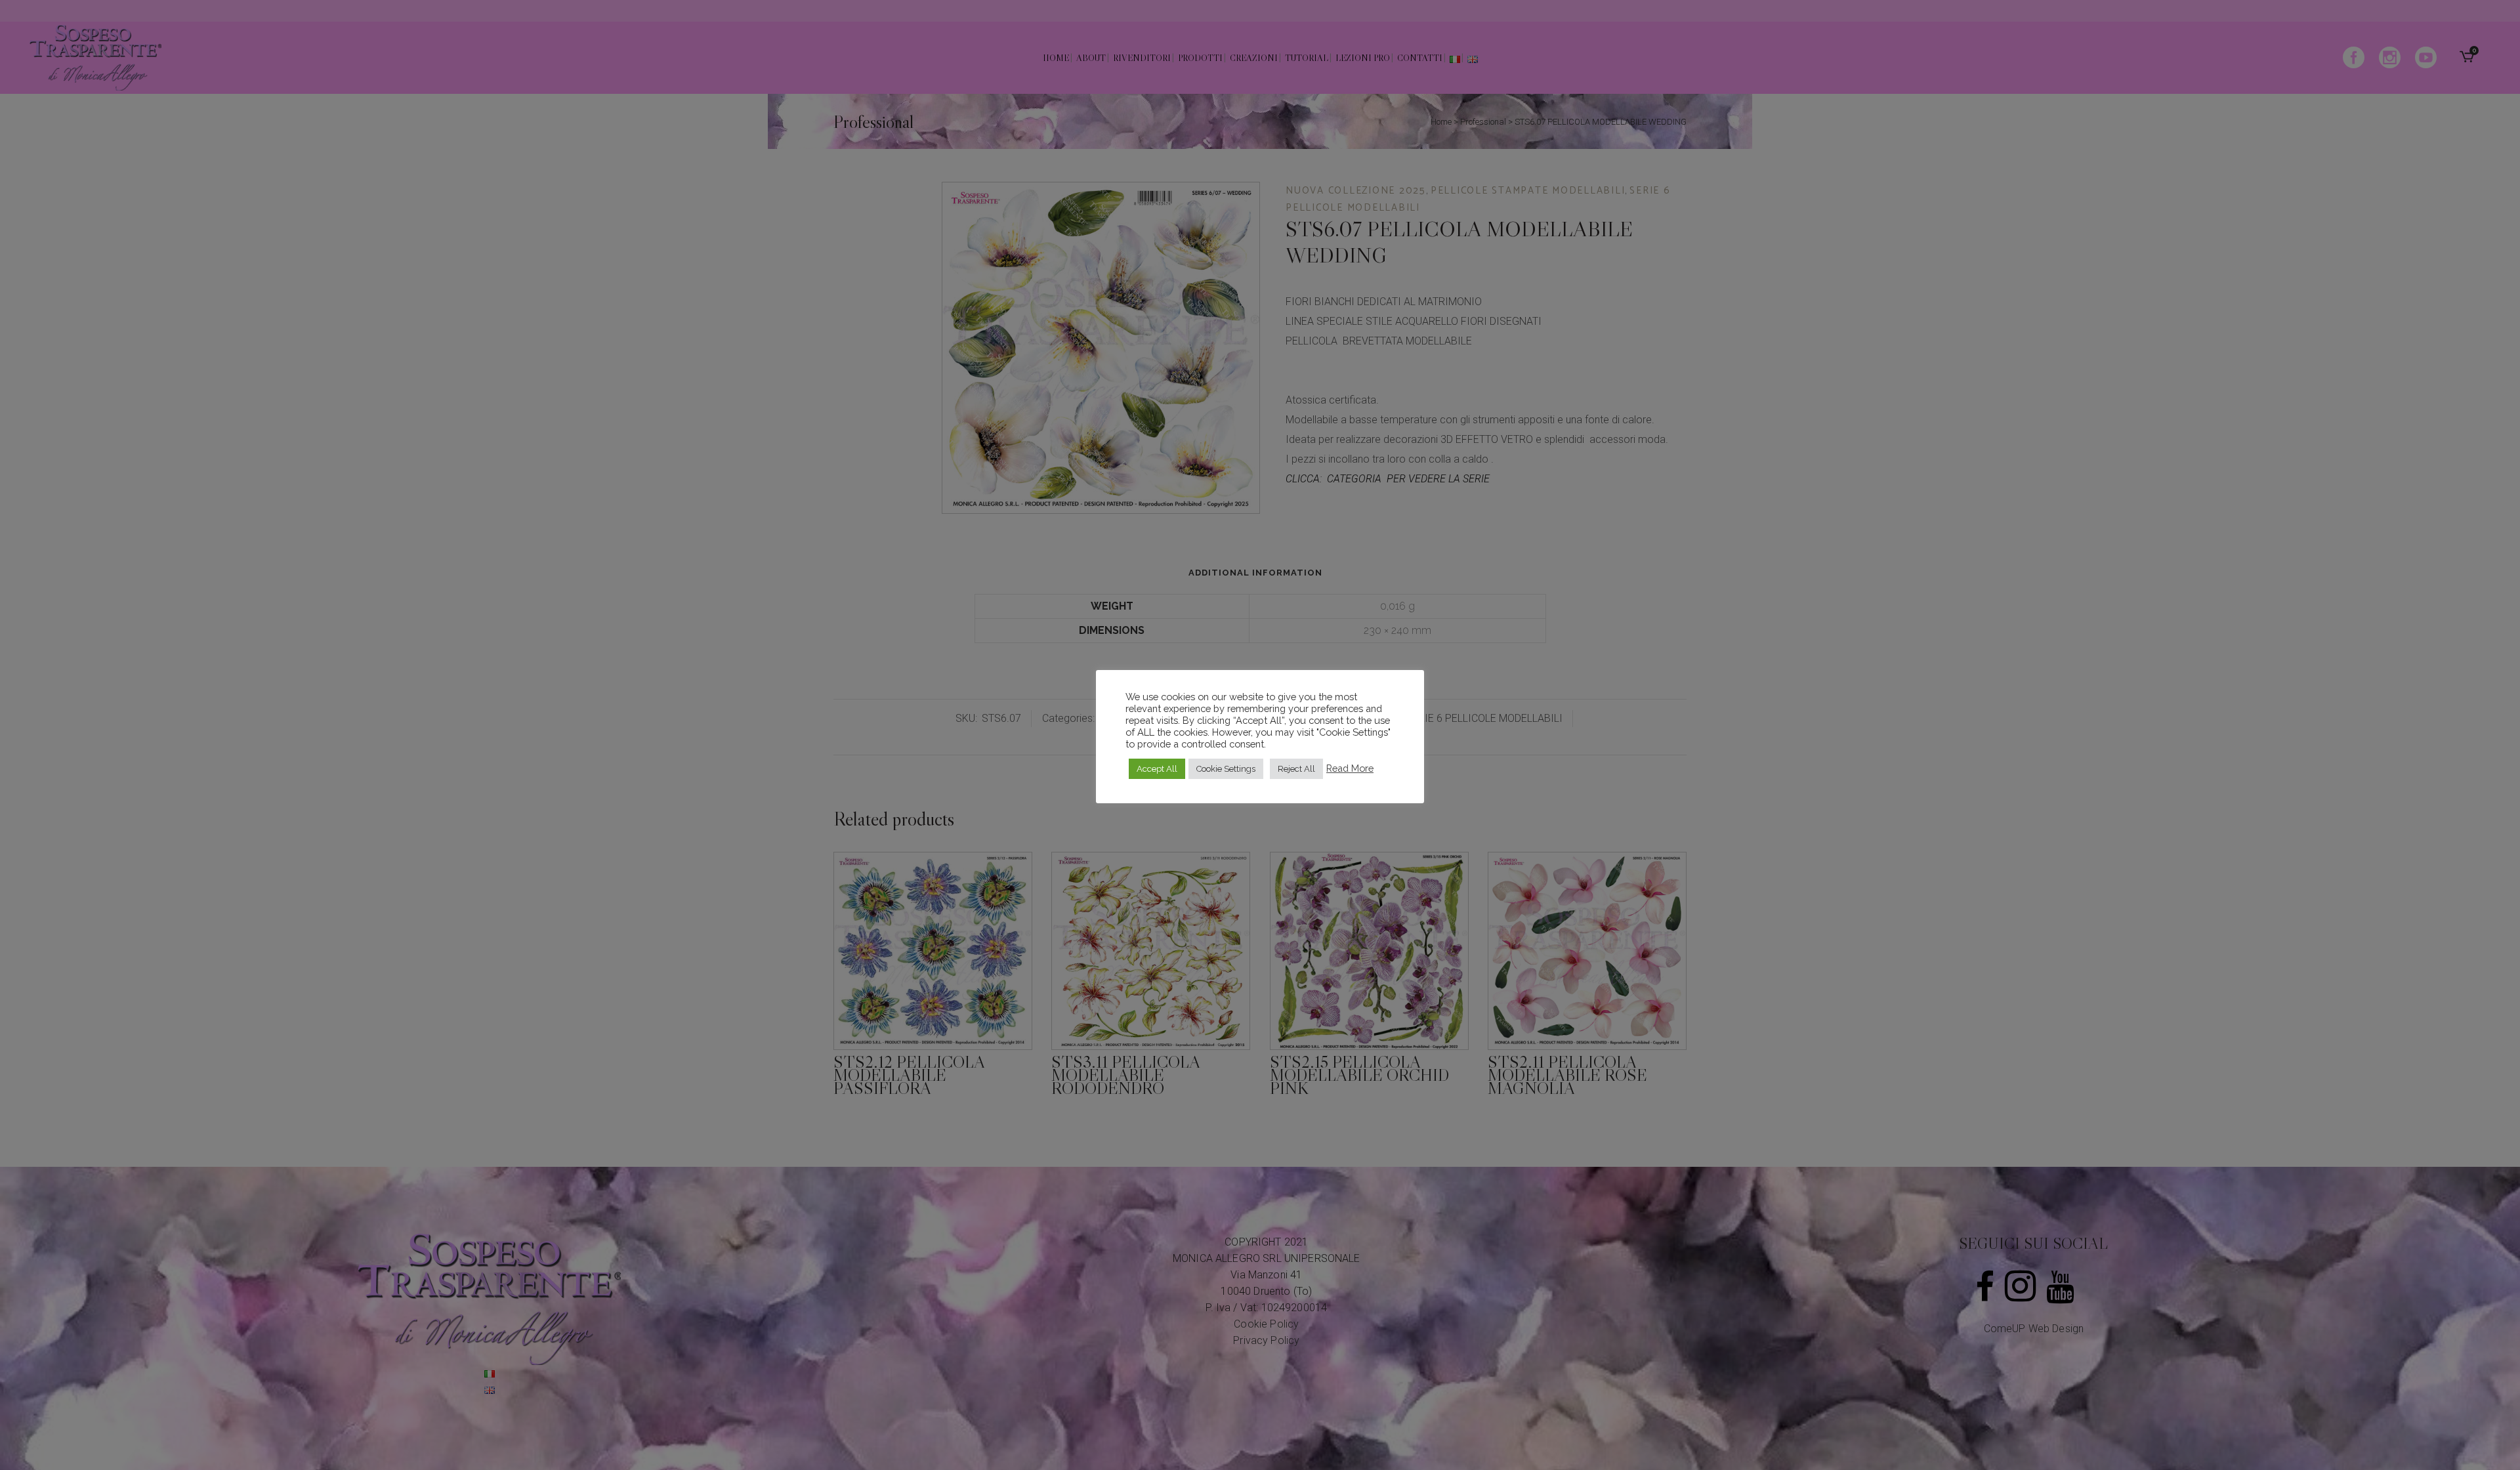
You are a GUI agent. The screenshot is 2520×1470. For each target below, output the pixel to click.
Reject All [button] (1296, 769)
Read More (1350, 768)
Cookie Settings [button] (1226, 769)
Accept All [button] (1157, 769)
